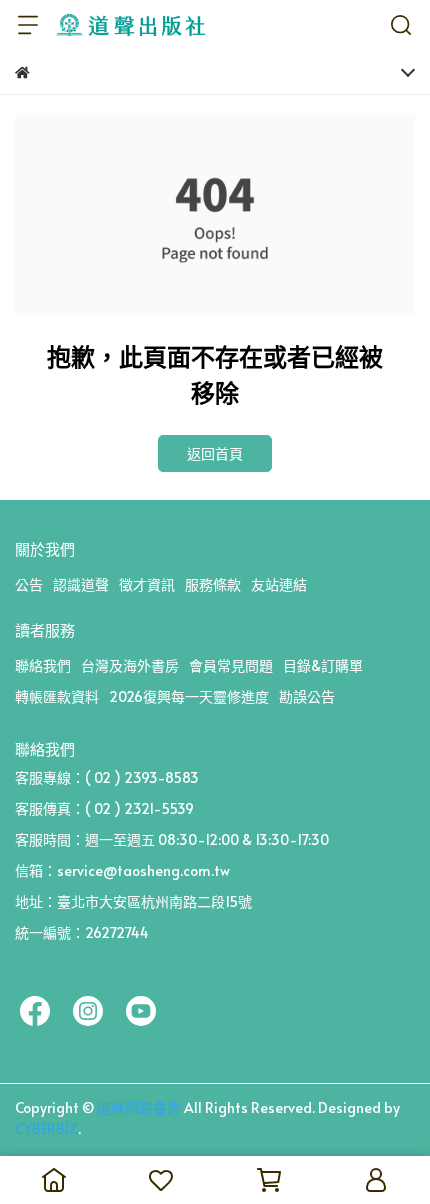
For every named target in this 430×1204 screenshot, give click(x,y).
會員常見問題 (231, 665)
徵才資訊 (147, 584)
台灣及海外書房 (130, 665)
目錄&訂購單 (323, 665)
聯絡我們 (43, 665)
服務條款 (213, 584)
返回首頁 (215, 453)
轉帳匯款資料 (57, 696)
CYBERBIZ (46, 1128)
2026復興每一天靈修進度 (189, 696)
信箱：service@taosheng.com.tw (122, 870)
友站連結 (279, 584)
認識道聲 (81, 584)
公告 (29, 584)
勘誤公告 (307, 696)
